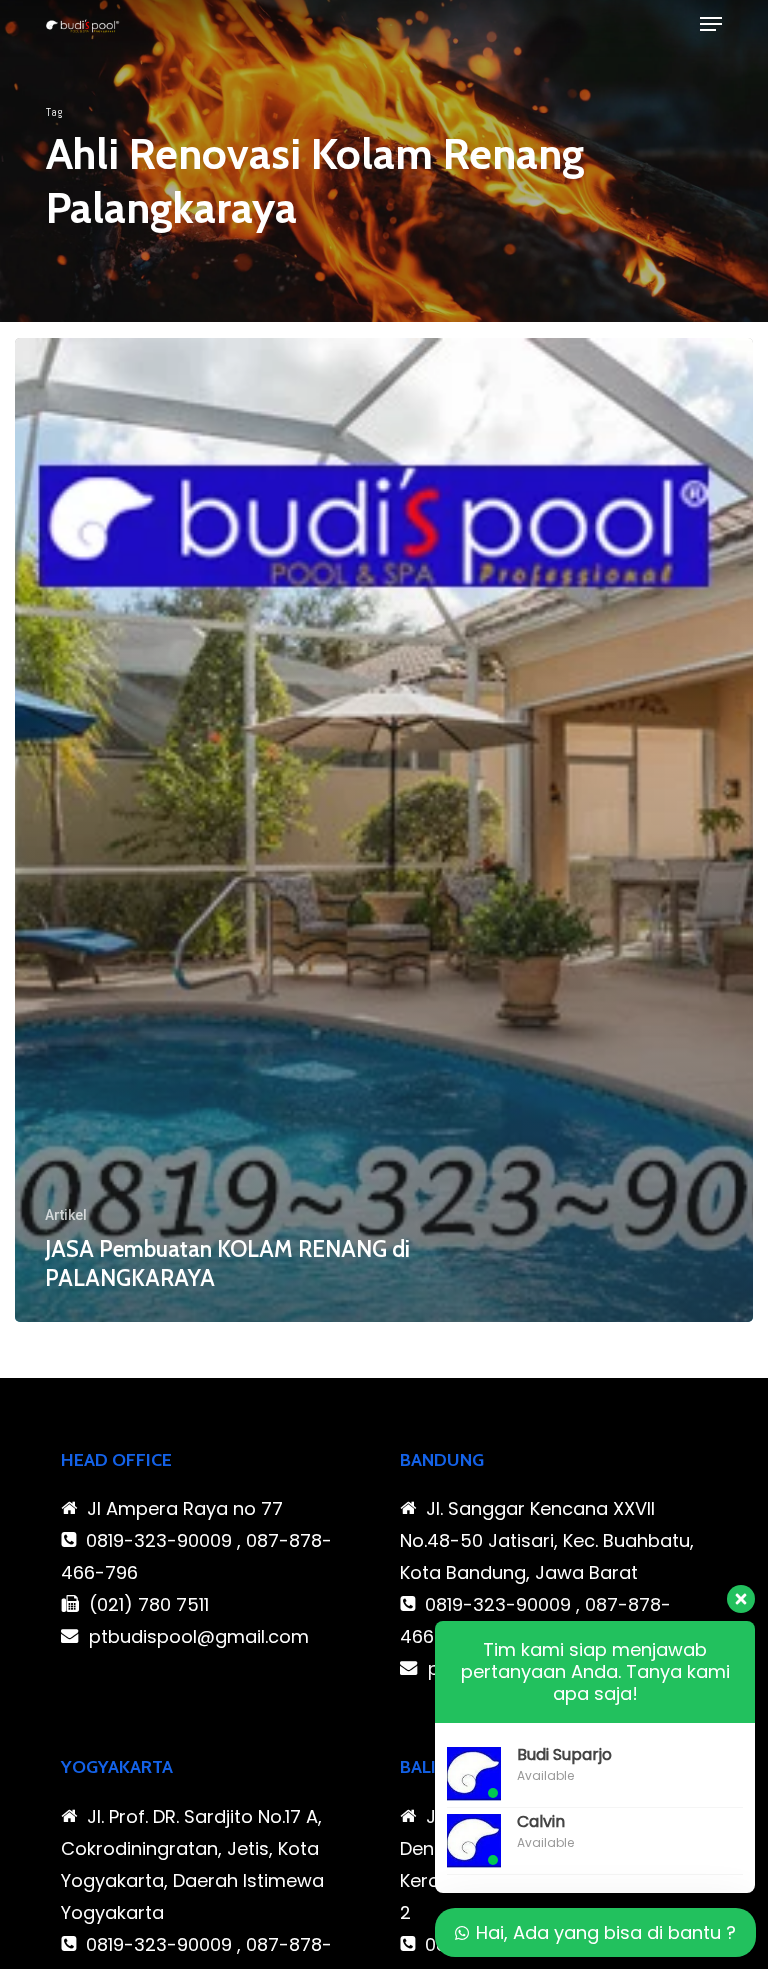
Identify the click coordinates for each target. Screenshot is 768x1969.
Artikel (66, 1215)
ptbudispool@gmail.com (199, 1636)
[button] (711, 24)
